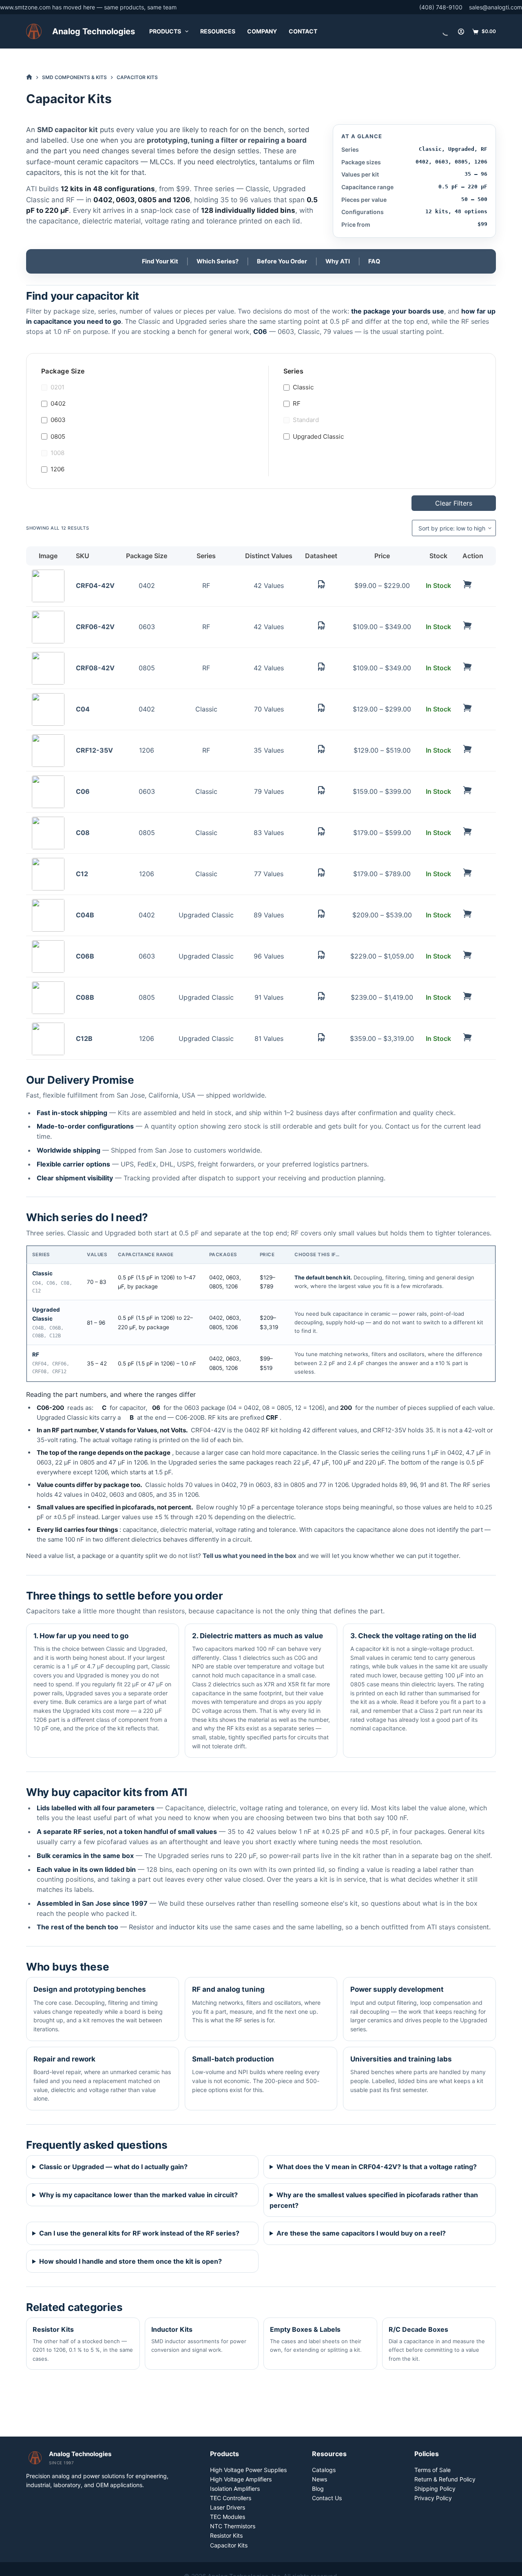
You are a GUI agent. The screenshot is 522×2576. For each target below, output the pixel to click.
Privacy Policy (433, 2498)
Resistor (141, 1927)
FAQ (374, 261)
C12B (84, 1038)
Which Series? (218, 261)
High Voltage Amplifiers (241, 2479)
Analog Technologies (94, 31)
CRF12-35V (94, 750)
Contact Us (327, 2498)
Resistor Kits (226, 2535)
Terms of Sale (432, 2470)
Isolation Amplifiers (235, 2489)
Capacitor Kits (229, 2545)
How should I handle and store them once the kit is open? (130, 2261)
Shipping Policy (435, 2489)
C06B (85, 956)
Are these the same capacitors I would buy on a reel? (361, 2233)
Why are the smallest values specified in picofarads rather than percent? (374, 2200)
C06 (83, 791)
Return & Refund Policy (445, 2479)
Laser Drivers (228, 2507)
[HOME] (29, 77)
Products (165, 31)
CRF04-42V (95, 585)
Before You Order (282, 261)
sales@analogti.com (495, 7)
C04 (83, 709)
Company (262, 31)
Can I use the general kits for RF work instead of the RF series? (139, 2233)
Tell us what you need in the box (250, 1556)
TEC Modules (228, 2517)
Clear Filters (454, 503)
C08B (85, 997)
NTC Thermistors (233, 2526)
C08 (83, 833)
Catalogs (324, 2470)
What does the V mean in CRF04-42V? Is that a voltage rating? (377, 2167)
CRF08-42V (95, 668)
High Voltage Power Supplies (248, 2470)
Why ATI (338, 261)
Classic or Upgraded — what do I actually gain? (113, 2167)
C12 (82, 874)
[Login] (461, 32)
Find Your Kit (160, 261)
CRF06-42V (95, 627)
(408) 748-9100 (441, 7)
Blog (318, 2489)
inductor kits (189, 1927)
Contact (303, 31)
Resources (218, 31)
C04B (85, 915)
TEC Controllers (231, 2498)
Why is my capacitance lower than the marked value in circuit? (138, 2195)
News (320, 2479)
